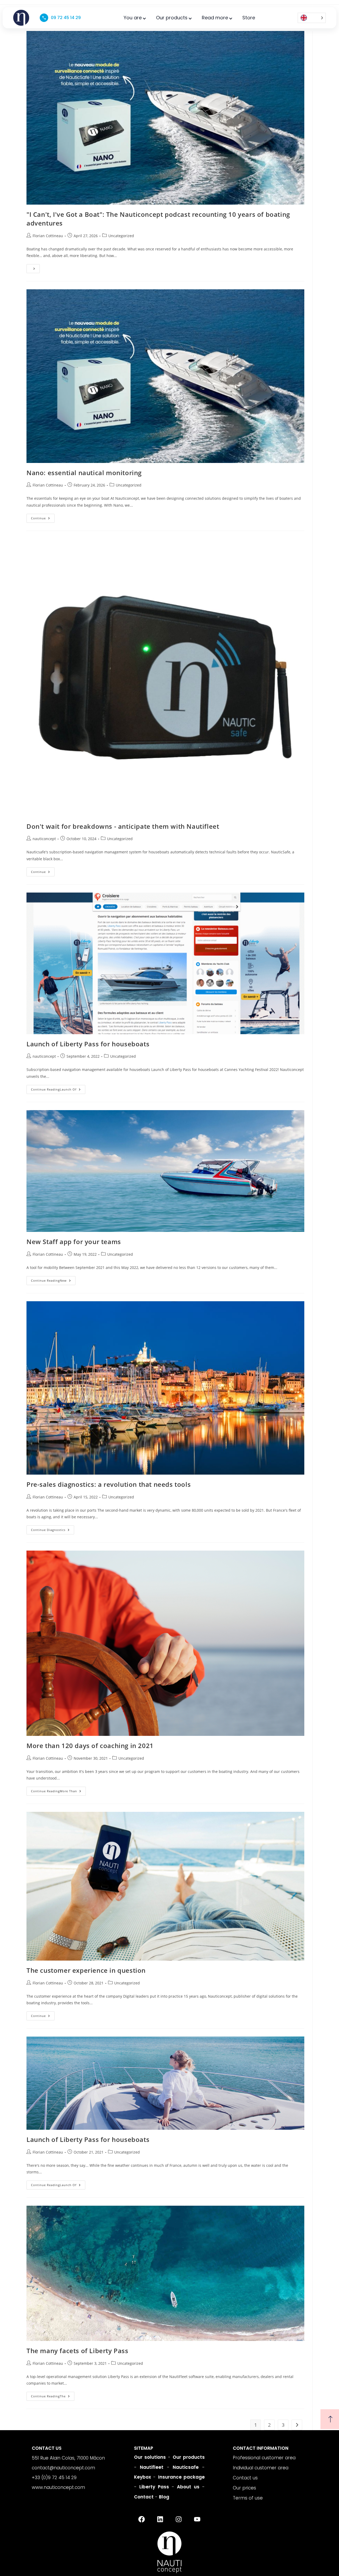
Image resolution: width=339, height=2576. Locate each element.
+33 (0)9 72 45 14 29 (54, 2478)
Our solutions (150, 2457)
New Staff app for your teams (74, 1242)
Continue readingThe (53, 2395)
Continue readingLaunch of (58, 1088)
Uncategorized (121, 236)
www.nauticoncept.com (58, 2487)
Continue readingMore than (58, 1790)
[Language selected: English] (312, 18)
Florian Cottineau (48, 236)
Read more (215, 18)
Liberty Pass (154, 2487)
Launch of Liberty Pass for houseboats (88, 1044)
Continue (43, 517)
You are (133, 18)
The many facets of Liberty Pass (77, 2351)
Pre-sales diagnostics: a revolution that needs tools (109, 1484)
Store (249, 18)
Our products (172, 18)
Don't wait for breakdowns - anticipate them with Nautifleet (123, 826)
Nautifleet (152, 2467)
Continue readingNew (53, 1279)
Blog (164, 2497)
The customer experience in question (86, 1970)
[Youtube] (197, 2519)
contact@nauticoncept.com (63, 2468)
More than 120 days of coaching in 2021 (90, 1746)
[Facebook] (141, 2519)
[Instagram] (179, 2519)
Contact (144, 2497)
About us (188, 2487)
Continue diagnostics (53, 1529)
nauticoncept (44, 839)
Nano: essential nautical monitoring (84, 473)
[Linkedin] (160, 2519)
